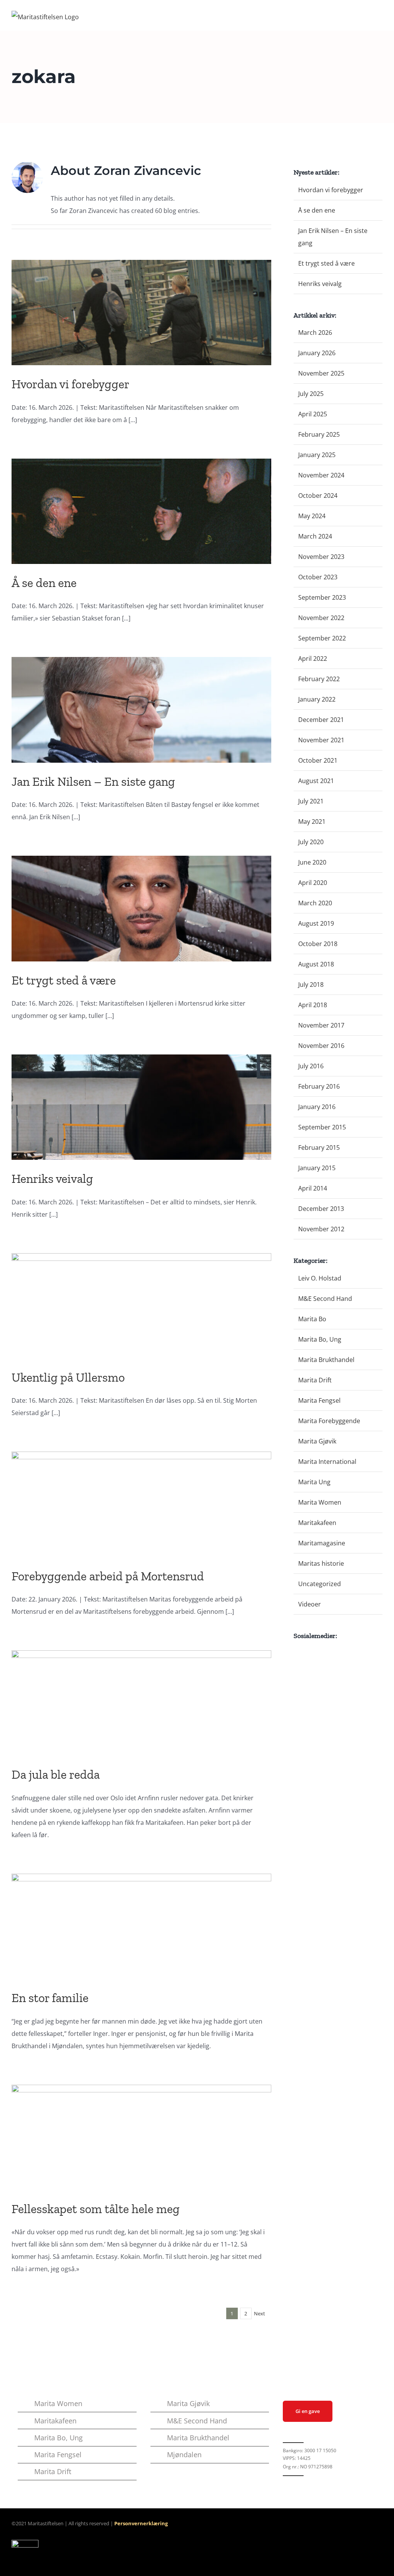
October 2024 (318, 496)
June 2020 (312, 862)
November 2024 (321, 475)
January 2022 (317, 699)
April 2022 (313, 659)
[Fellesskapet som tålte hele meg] (141, 2137)
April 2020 (313, 883)
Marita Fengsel (319, 1400)
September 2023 (322, 597)
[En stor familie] (141, 1926)
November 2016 (321, 1046)
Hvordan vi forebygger (70, 384)
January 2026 (317, 353)
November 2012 (321, 1229)
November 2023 (321, 557)
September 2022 (322, 638)
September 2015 (322, 1127)
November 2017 (321, 1025)
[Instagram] (306, 1653)
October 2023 (318, 577)
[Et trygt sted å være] (141, 908)
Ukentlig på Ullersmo (68, 1377)
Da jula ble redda (56, 1774)
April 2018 (313, 1005)
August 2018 (316, 964)
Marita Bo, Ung (320, 1339)
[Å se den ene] (141, 511)
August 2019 (316, 923)
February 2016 (319, 1086)
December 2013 (321, 1209)
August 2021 (316, 781)
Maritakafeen (317, 1523)
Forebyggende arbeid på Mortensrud (109, 1576)
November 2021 (321, 740)
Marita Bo (312, 1319)
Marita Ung (314, 1482)
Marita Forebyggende (329, 1421)
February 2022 (319, 679)
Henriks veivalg (52, 1179)
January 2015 (317, 1168)
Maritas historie (321, 1563)
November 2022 (321, 618)
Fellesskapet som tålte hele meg (96, 2209)
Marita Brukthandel (326, 1360)
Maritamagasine (322, 1543)
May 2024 (312, 516)
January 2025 (317, 455)
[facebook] (285, 2484)
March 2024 (315, 536)
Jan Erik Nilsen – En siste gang (93, 782)
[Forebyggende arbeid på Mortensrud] (141, 1504)
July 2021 (311, 801)
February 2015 (319, 1147)
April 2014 (313, 1188)
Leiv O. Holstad (320, 1278)
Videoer (310, 1604)
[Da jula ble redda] (141, 1703)
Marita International (327, 1462)
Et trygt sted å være (64, 980)
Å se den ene (44, 583)
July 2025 (311, 394)
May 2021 (312, 822)
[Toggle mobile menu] (379, 19)
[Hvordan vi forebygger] (141, 313)
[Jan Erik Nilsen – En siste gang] (141, 710)
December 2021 (321, 720)
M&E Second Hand (325, 1299)
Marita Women (320, 1502)
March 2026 (315, 333)
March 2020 (315, 903)
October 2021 (318, 760)
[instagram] (297, 2484)
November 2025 (321, 373)
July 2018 (311, 985)
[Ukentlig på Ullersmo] (141, 1306)
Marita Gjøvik (317, 1441)
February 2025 (319, 434)
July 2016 (311, 1066)
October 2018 (318, 944)
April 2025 (313, 414)
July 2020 (311, 842)
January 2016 (317, 1107)
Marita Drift (315, 1380)
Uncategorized (320, 1584)
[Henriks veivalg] (141, 1107)
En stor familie (50, 1998)
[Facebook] (296, 1653)
